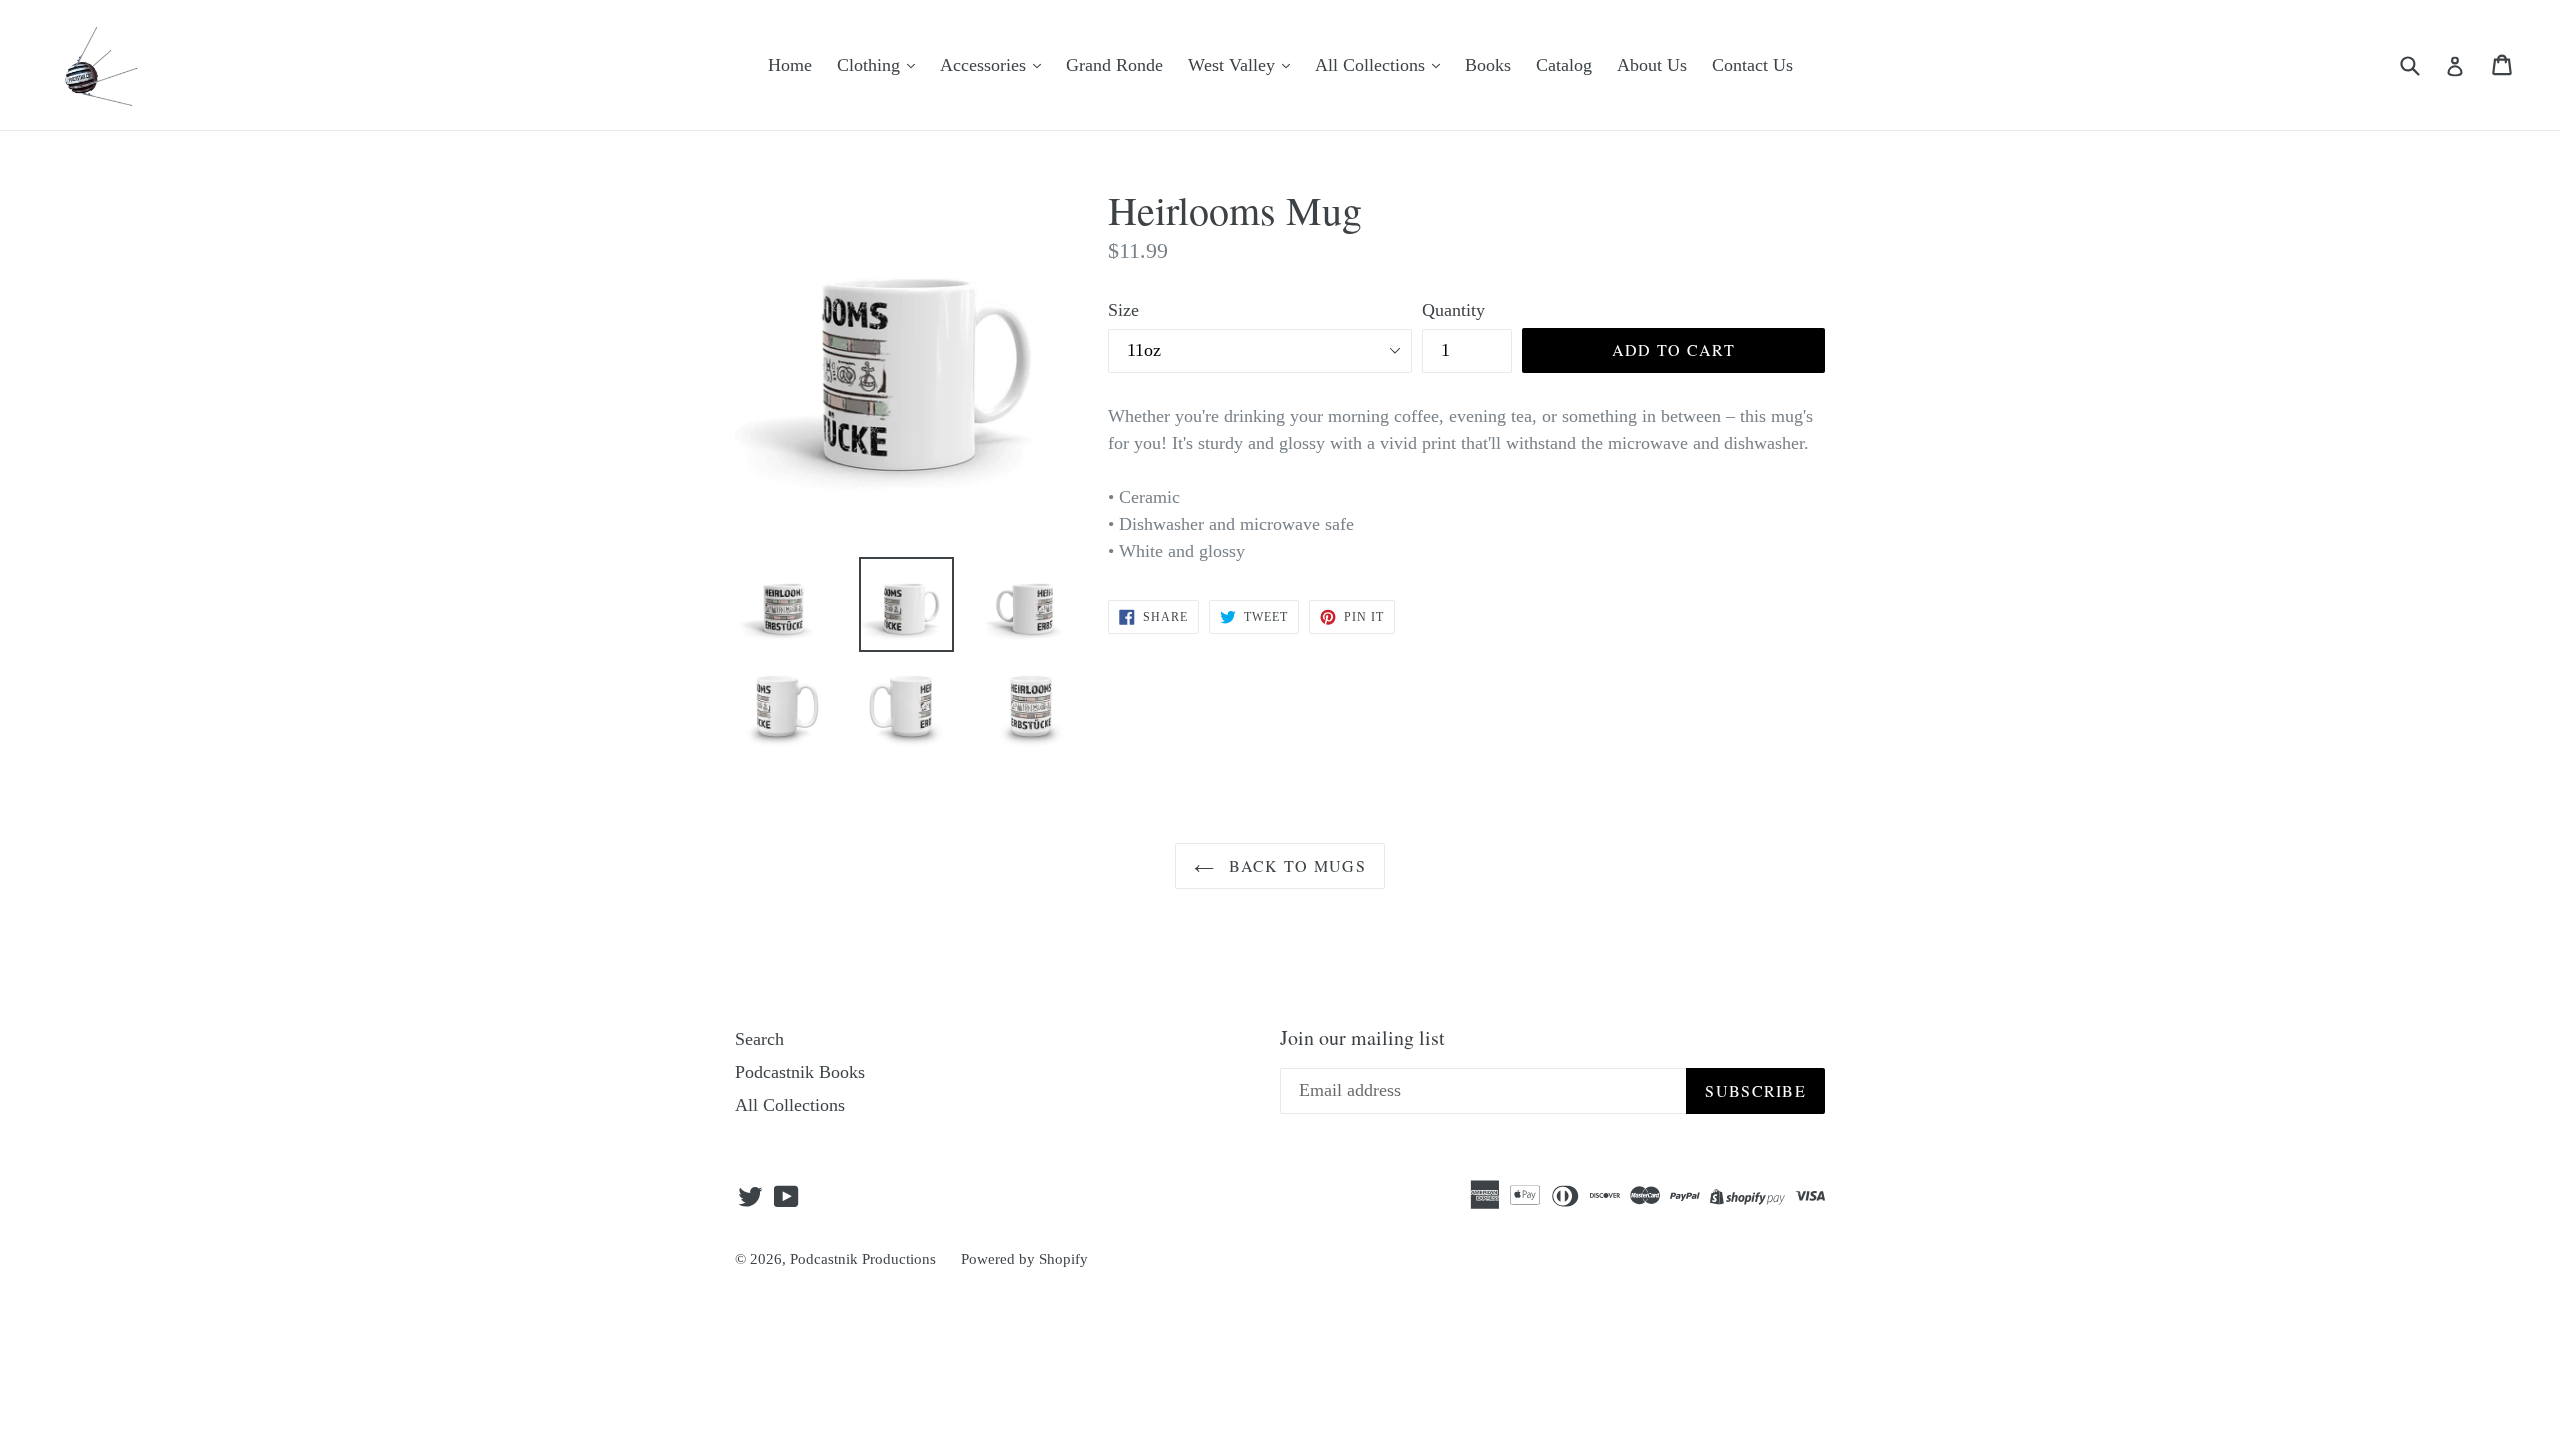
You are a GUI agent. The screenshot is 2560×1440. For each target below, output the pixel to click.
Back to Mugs (1295, 865)
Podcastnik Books (800, 1072)
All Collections (1372, 65)
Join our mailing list (1362, 1038)
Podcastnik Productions (863, 1259)
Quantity (1453, 310)
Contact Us (1752, 65)
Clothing (871, 65)
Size (1123, 310)
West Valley (1234, 65)
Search (759, 1039)
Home (790, 65)
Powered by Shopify (1024, 1259)
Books (1488, 65)
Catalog (1564, 65)
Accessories (985, 65)
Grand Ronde (1114, 65)
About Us (1652, 65)
